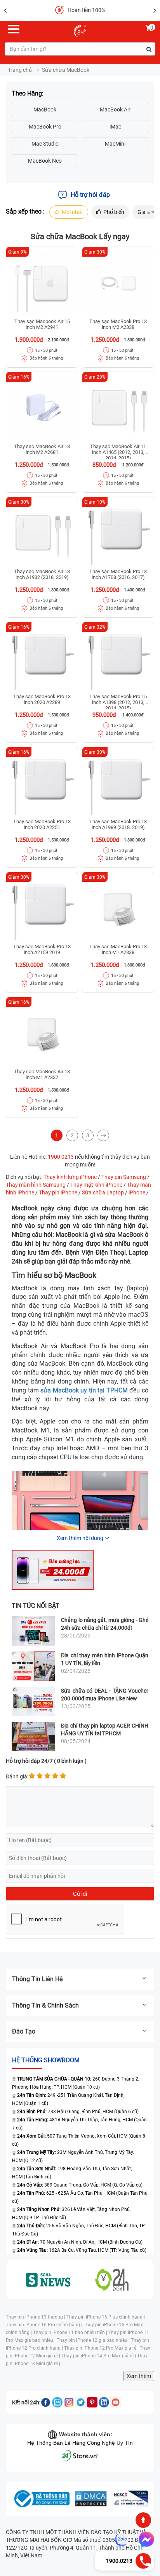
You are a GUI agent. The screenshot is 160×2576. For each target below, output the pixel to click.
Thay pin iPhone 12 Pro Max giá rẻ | (102, 2348)
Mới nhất (72, 212)
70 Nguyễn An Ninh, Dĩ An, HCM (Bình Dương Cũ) (80, 2242)
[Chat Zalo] (122, 2539)
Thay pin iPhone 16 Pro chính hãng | (45, 2325)
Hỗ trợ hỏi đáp (90, 195)
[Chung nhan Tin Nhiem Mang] (130, 2499)
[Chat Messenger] (145, 2539)
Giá (142, 212)
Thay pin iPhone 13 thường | (36, 2317)
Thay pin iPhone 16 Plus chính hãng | (106, 2317)
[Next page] (103, 1135)
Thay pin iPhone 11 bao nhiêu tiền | (71, 2333)
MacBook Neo (45, 161)
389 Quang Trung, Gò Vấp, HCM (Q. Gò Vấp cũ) (80, 2185)
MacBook (45, 110)
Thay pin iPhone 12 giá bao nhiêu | (94, 2340)
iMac (115, 127)
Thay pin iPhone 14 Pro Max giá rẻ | (99, 2356)
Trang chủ (20, 70)
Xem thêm (139, 2376)
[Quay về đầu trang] (143, 2520)
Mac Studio (45, 144)
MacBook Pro (45, 127)
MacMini (115, 144)
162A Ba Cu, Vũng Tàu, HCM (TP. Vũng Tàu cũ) (82, 2250)
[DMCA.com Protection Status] (91, 2499)
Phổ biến (114, 212)
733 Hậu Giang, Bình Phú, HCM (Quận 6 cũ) (78, 2112)
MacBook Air (115, 110)
